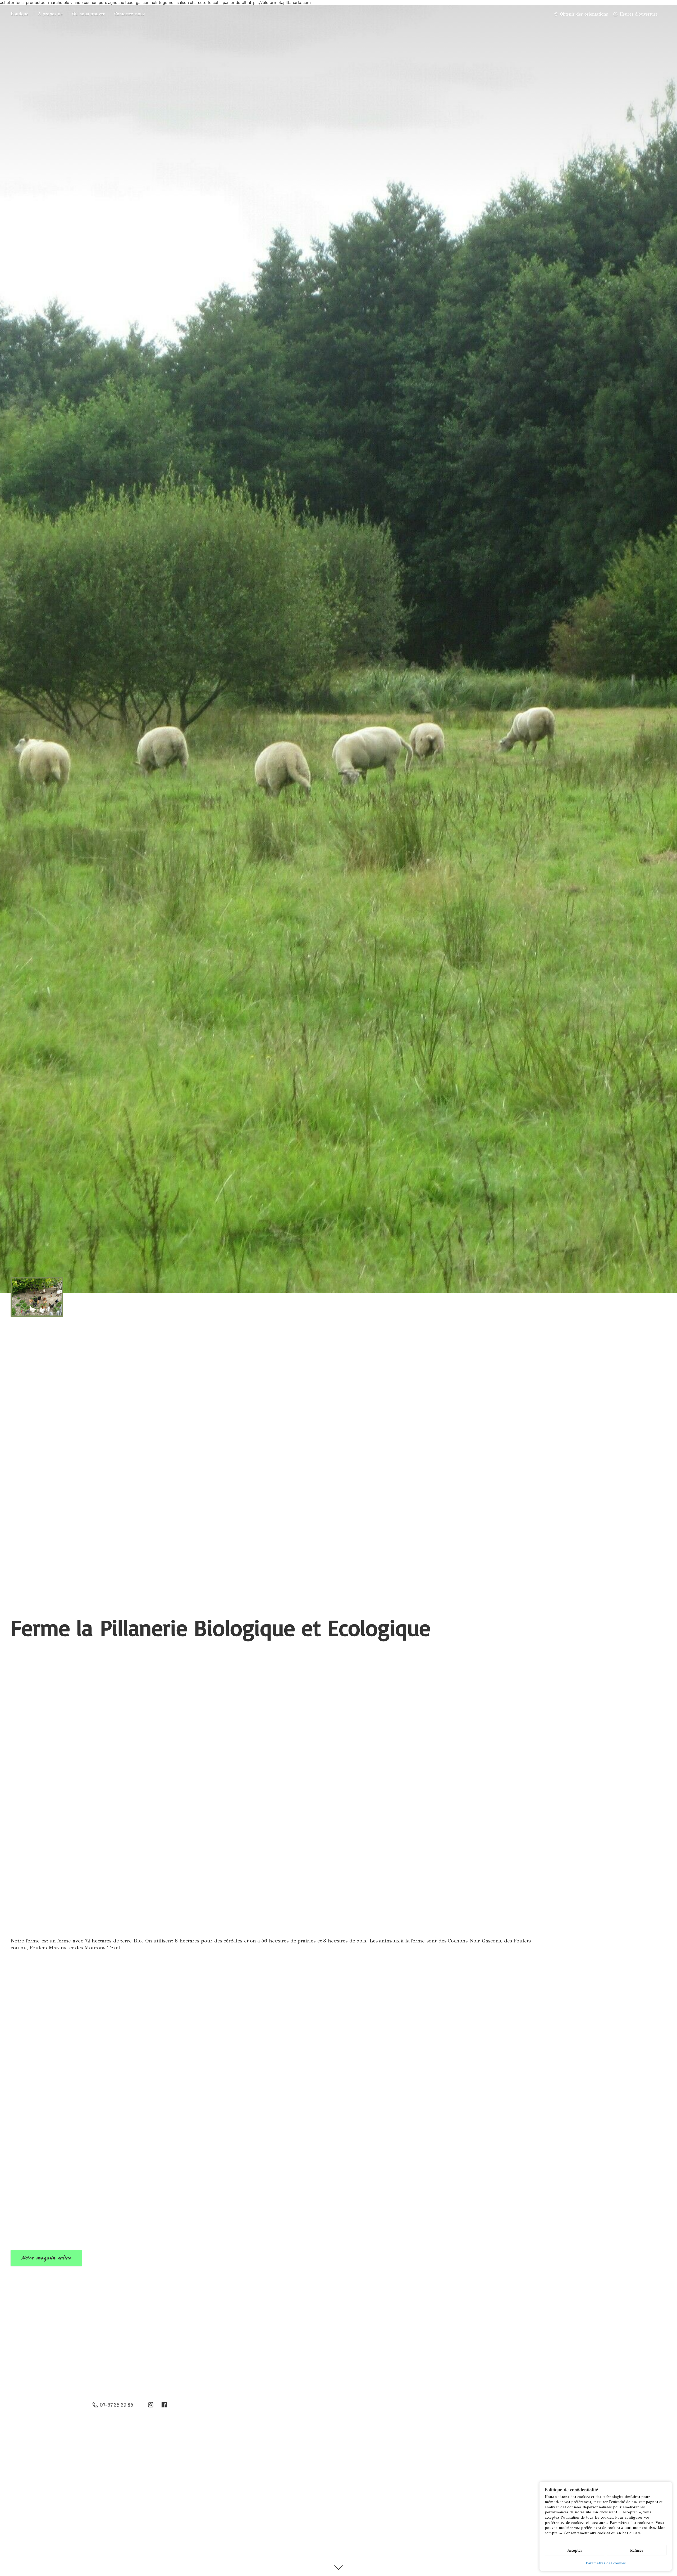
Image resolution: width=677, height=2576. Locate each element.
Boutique (19, 14)
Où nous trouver (88, 14)
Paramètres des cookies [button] (606, 2563)
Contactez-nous (129, 14)
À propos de (50, 14)
